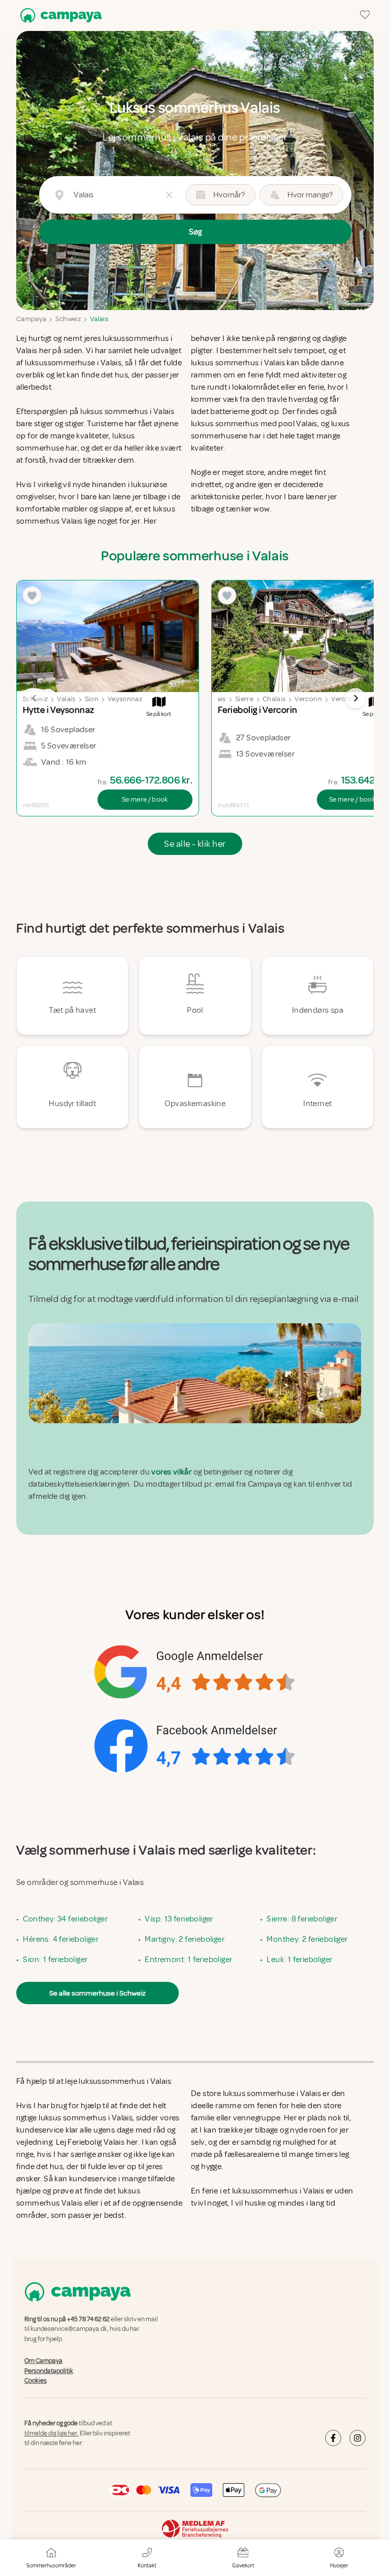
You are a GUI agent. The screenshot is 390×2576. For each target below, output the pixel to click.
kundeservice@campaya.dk (69, 2329)
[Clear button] (169, 195)
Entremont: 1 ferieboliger (188, 1960)
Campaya (31, 319)
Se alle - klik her (195, 844)
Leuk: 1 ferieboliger (299, 1960)
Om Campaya (43, 2361)
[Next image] (355, 698)
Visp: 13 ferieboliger (179, 1919)
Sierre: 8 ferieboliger (302, 1919)
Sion (92, 699)
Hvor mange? (310, 195)
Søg (195, 232)
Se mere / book (145, 799)
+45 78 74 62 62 (88, 2319)
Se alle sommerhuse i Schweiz (97, 1993)
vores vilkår (171, 1472)
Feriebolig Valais (96, 2142)
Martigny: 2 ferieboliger (185, 1939)
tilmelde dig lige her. (52, 2433)
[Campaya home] (59, 15)
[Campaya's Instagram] (357, 2438)
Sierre (244, 699)
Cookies (36, 2381)
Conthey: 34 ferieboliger (65, 1919)
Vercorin (308, 699)
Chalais (274, 699)
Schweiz (68, 319)
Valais (99, 319)
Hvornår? (229, 195)
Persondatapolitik (49, 2371)
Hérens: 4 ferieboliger (61, 1939)
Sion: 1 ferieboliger (55, 1960)
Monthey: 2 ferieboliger (307, 1939)
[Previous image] (35, 698)
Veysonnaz (125, 699)
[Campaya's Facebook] (333, 2438)
